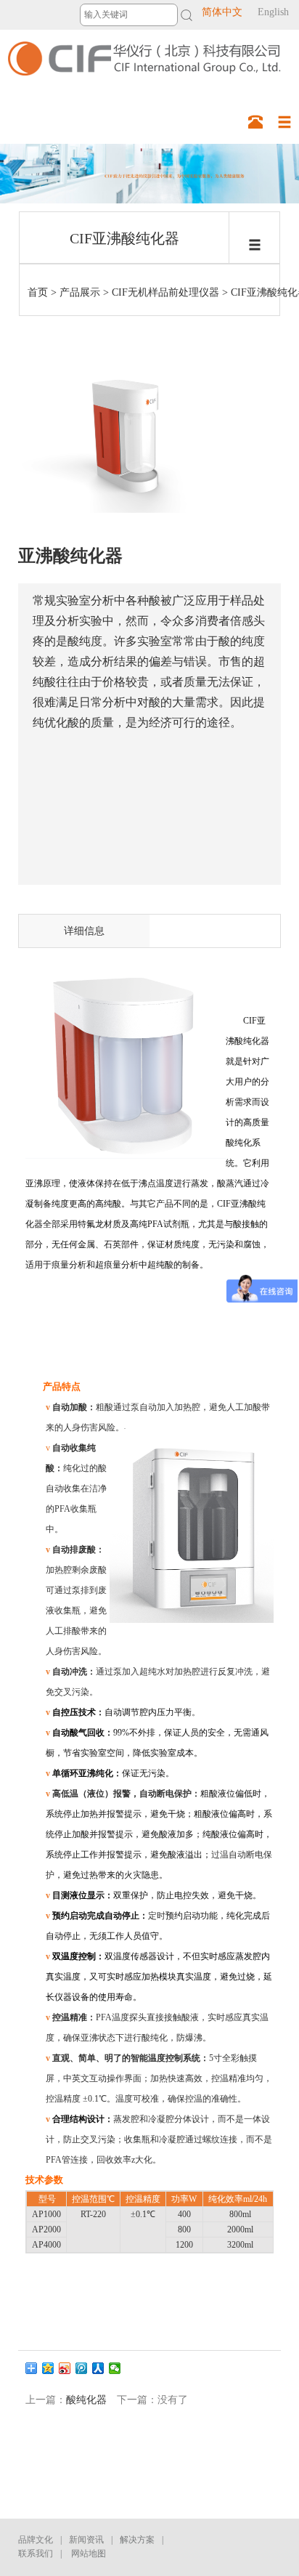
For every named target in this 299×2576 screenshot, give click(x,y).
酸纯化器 (86, 2400)
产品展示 (80, 292)
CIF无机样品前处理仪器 (165, 292)
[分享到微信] (115, 2368)
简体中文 (222, 12)
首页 (38, 292)
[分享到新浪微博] (65, 2368)
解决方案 (137, 2540)
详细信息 (84, 931)
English (273, 12)
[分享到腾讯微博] (82, 2368)
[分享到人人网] (98, 2368)
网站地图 (89, 2553)
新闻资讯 (86, 2540)
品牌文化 (36, 2540)
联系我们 (36, 2553)
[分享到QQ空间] (48, 2368)
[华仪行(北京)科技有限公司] (141, 55)
